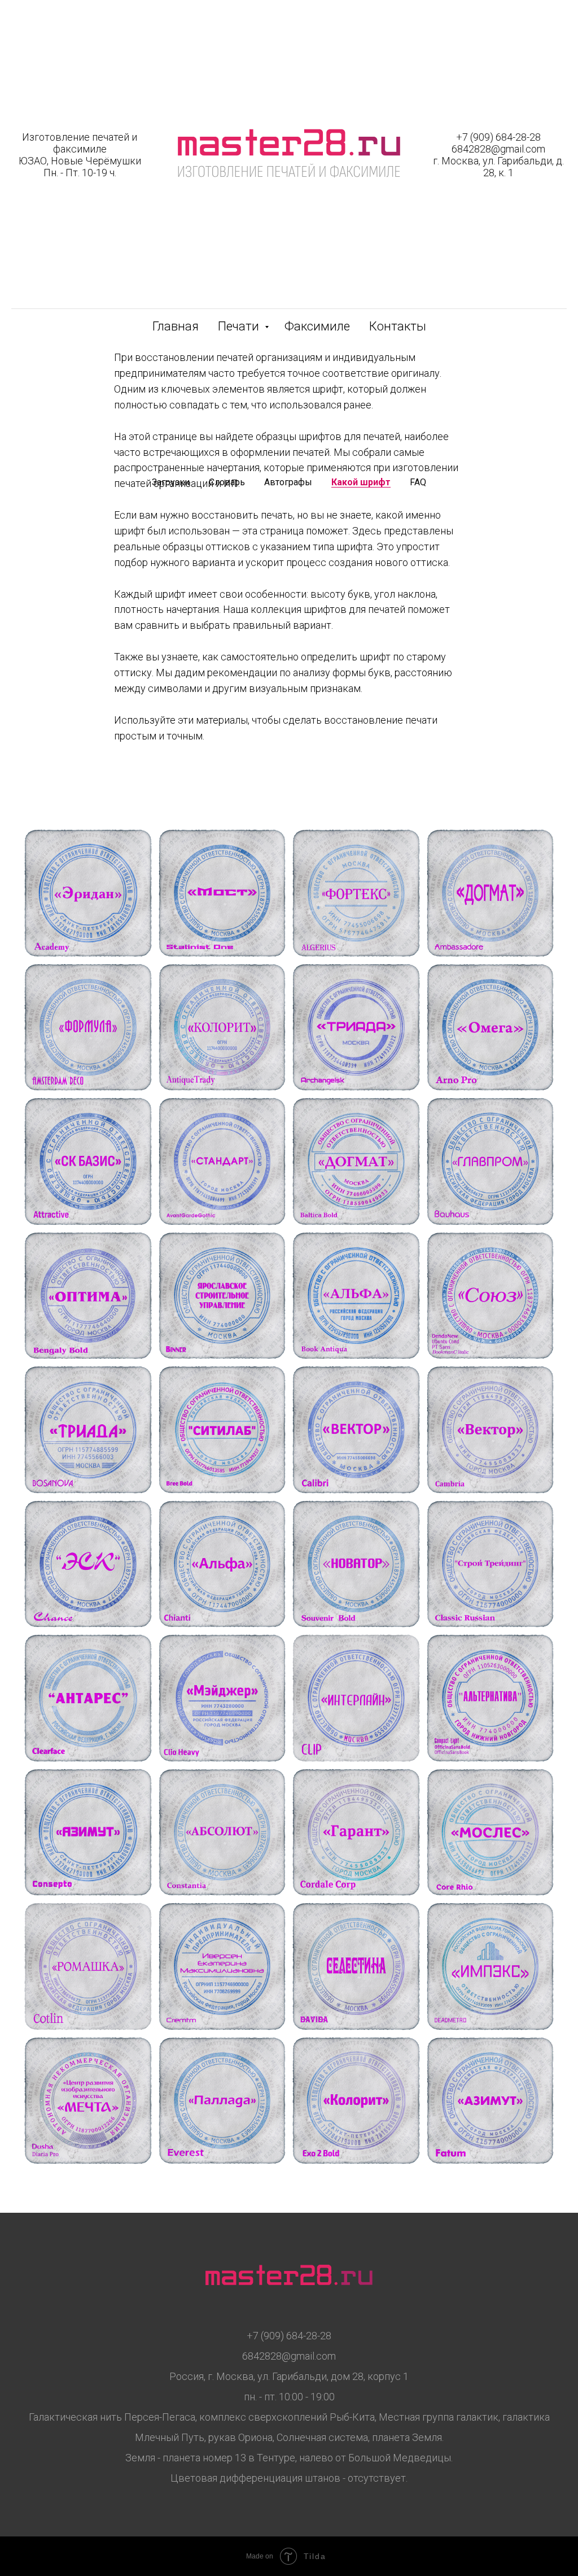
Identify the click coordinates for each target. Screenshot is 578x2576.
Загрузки (171, 482)
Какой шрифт (361, 482)
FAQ (418, 482)
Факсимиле (317, 326)
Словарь (227, 482)
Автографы (288, 482)
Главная (176, 326)
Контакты (398, 326)
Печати (240, 326)
